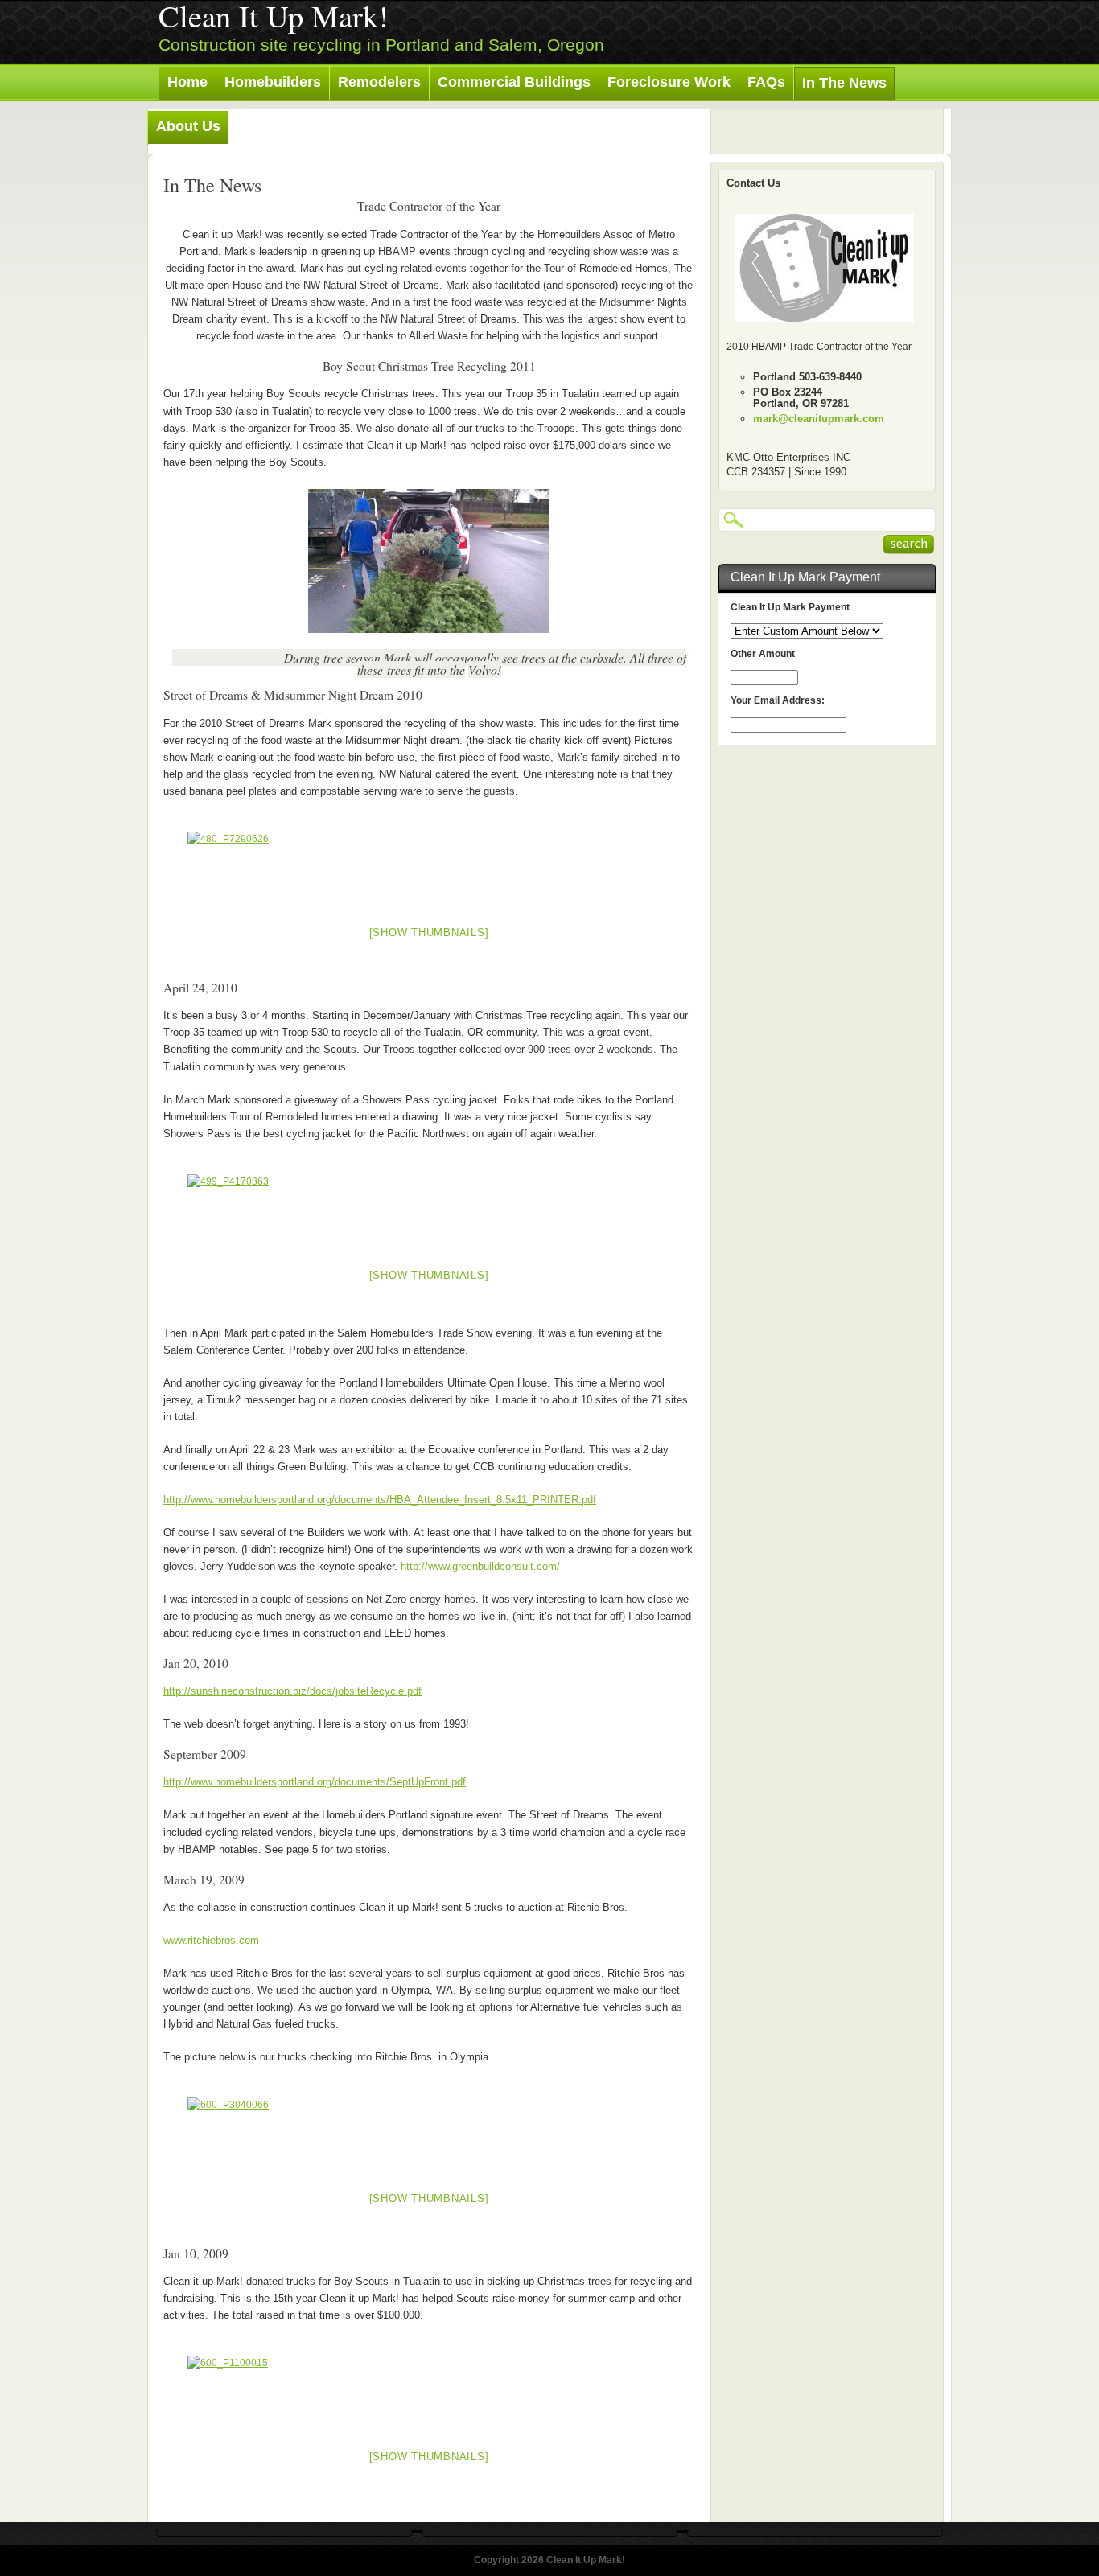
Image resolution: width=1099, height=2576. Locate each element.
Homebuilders (273, 82)
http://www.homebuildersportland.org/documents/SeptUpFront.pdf (315, 1782)
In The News (844, 83)
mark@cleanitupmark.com (819, 419)
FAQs (766, 82)
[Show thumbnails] (429, 933)
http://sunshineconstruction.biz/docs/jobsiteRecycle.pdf (292, 1691)
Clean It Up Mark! (274, 16)
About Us (188, 126)
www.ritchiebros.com (211, 1940)
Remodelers (379, 82)
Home (187, 82)
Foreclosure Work (669, 82)
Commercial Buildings (514, 82)
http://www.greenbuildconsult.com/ (480, 1566)
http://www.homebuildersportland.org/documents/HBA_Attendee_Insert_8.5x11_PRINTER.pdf (380, 1500)
